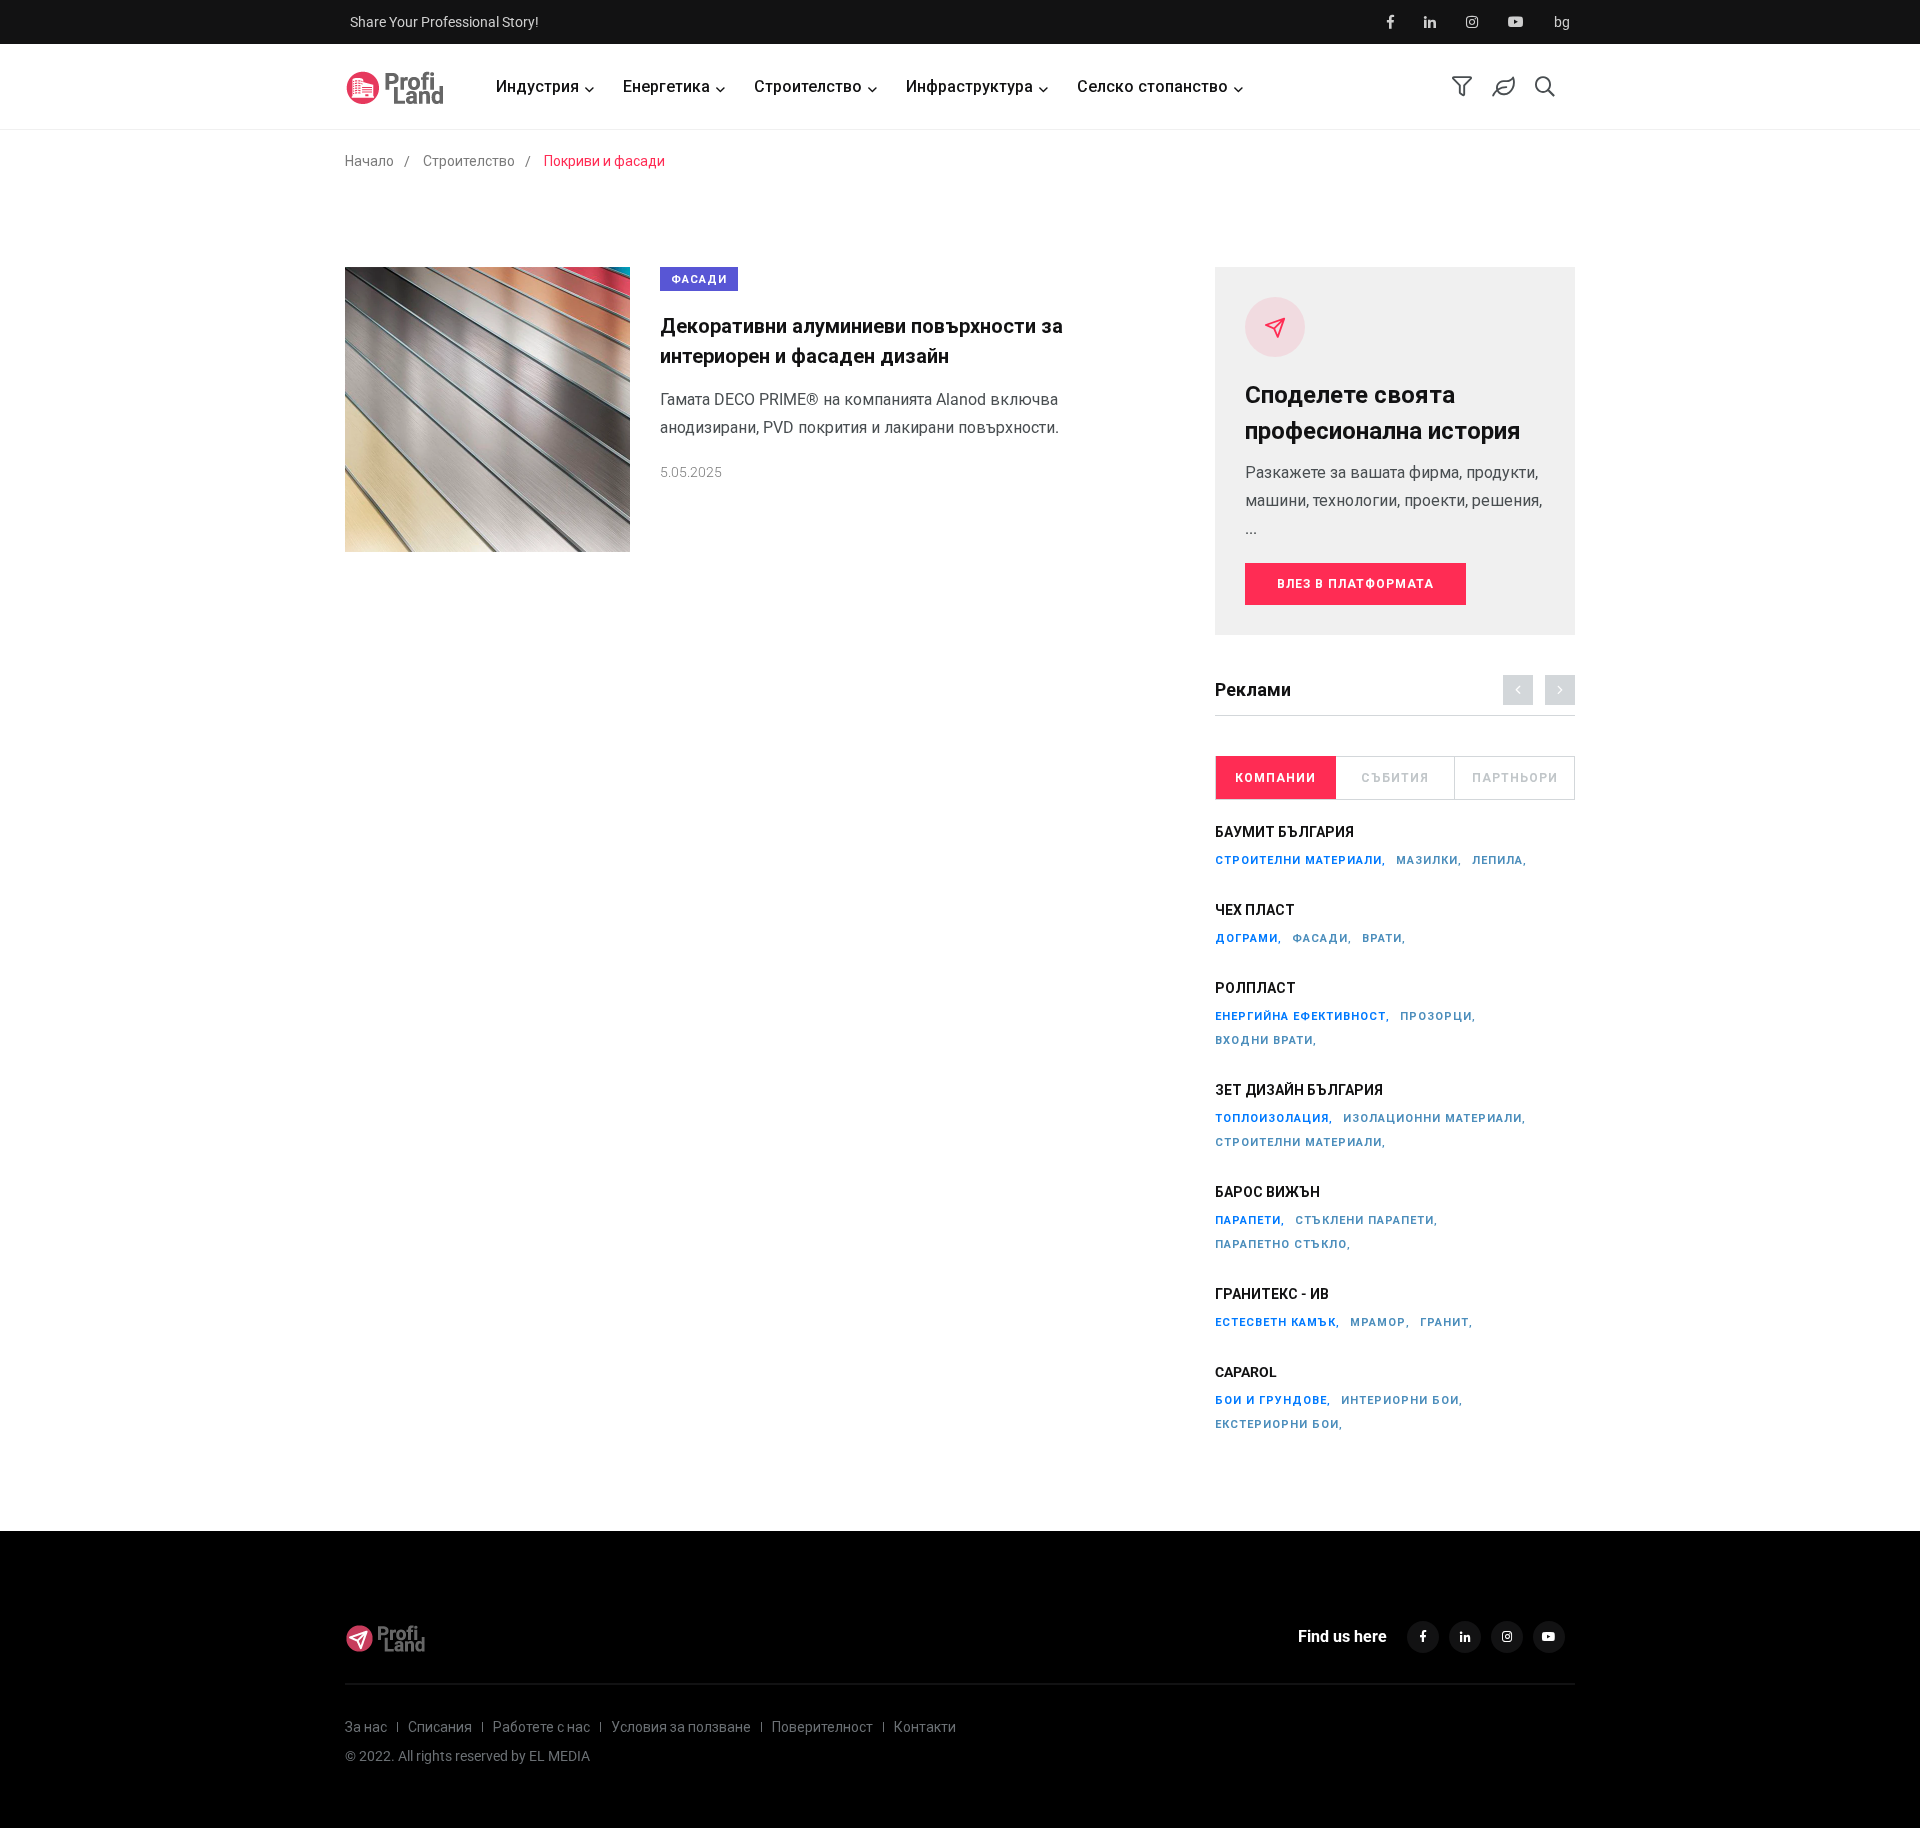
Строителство (808, 86)
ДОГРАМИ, (1248, 938)
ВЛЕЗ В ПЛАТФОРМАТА (1355, 584)
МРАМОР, (1380, 1322)
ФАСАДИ (699, 279)
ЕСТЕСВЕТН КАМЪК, (1277, 1322)
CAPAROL (1246, 1372)
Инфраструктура (969, 86)
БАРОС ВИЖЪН (1267, 1192)
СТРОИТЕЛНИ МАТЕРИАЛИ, (1300, 860)
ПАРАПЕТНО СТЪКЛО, (1283, 1244)
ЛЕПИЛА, (1499, 860)
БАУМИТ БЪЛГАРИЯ (1284, 832)
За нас (366, 1727)
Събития (1395, 778)
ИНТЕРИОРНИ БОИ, (1402, 1400)
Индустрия (537, 86)
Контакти (925, 1727)
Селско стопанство (1152, 86)
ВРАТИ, (1384, 938)
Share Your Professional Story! (444, 22)
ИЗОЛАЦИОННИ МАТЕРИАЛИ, (1434, 1118)
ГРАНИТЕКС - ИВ (1272, 1294)
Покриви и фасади (604, 161)
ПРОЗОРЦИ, (1438, 1016)
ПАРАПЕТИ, (1250, 1220)
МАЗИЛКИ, (1429, 860)
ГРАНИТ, (1446, 1322)
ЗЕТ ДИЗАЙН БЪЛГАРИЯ (1299, 1090)
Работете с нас (541, 1727)
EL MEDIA (559, 1756)
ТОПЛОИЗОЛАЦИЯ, (1274, 1118)
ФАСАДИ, (1322, 938)
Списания (440, 1727)
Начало (369, 161)
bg (1562, 22)
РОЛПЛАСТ (1255, 988)
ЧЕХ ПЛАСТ (1255, 910)
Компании (1275, 778)
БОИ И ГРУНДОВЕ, (1273, 1400)
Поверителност (822, 1727)
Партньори (1515, 778)
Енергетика (666, 86)
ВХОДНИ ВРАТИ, (1266, 1040)
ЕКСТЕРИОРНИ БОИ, (1279, 1424)
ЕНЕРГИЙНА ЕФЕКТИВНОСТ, (1302, 1016)
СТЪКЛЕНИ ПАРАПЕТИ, (1366, 1220)
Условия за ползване (681, 1727)
